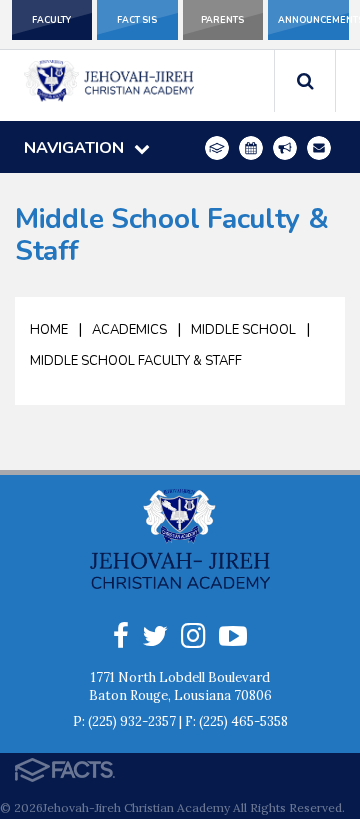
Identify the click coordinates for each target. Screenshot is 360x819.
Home (49, 330)
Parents (222, 20)
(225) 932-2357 (132, 721)
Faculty (51, 20)
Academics (129, 330)
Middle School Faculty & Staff (136, 361)
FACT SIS (137, 20)
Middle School (243, 330)
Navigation (74, 148)
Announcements (313, 20)
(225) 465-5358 (243, 721)
